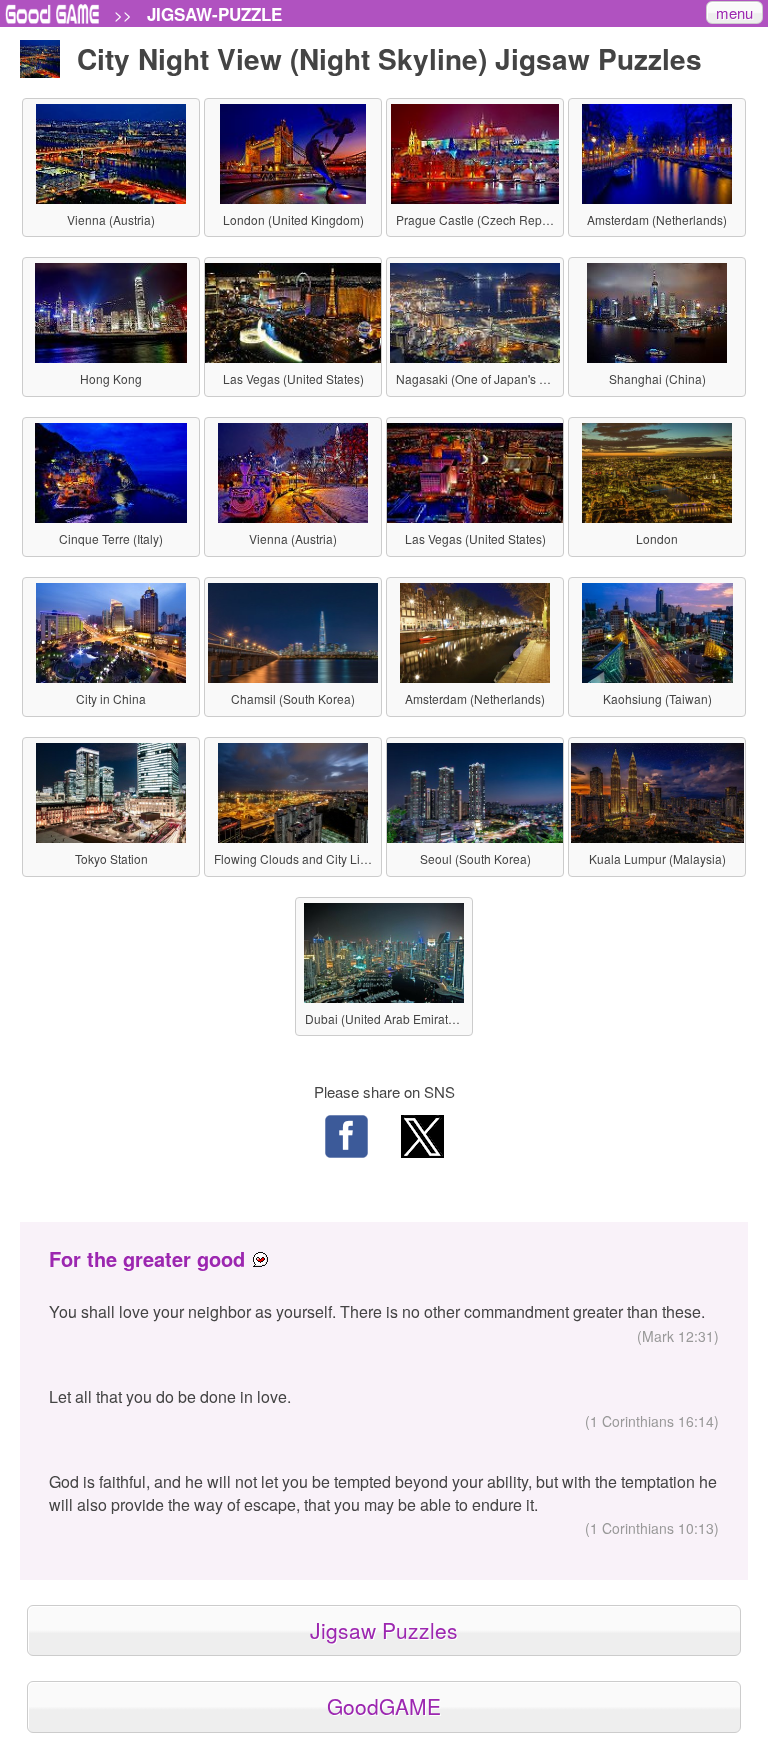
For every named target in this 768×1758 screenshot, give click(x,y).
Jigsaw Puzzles (384, 1630)
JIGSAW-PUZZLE (214, 14)
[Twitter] (422, 1138)
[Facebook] (346, 1138)
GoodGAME (384, 1706)
